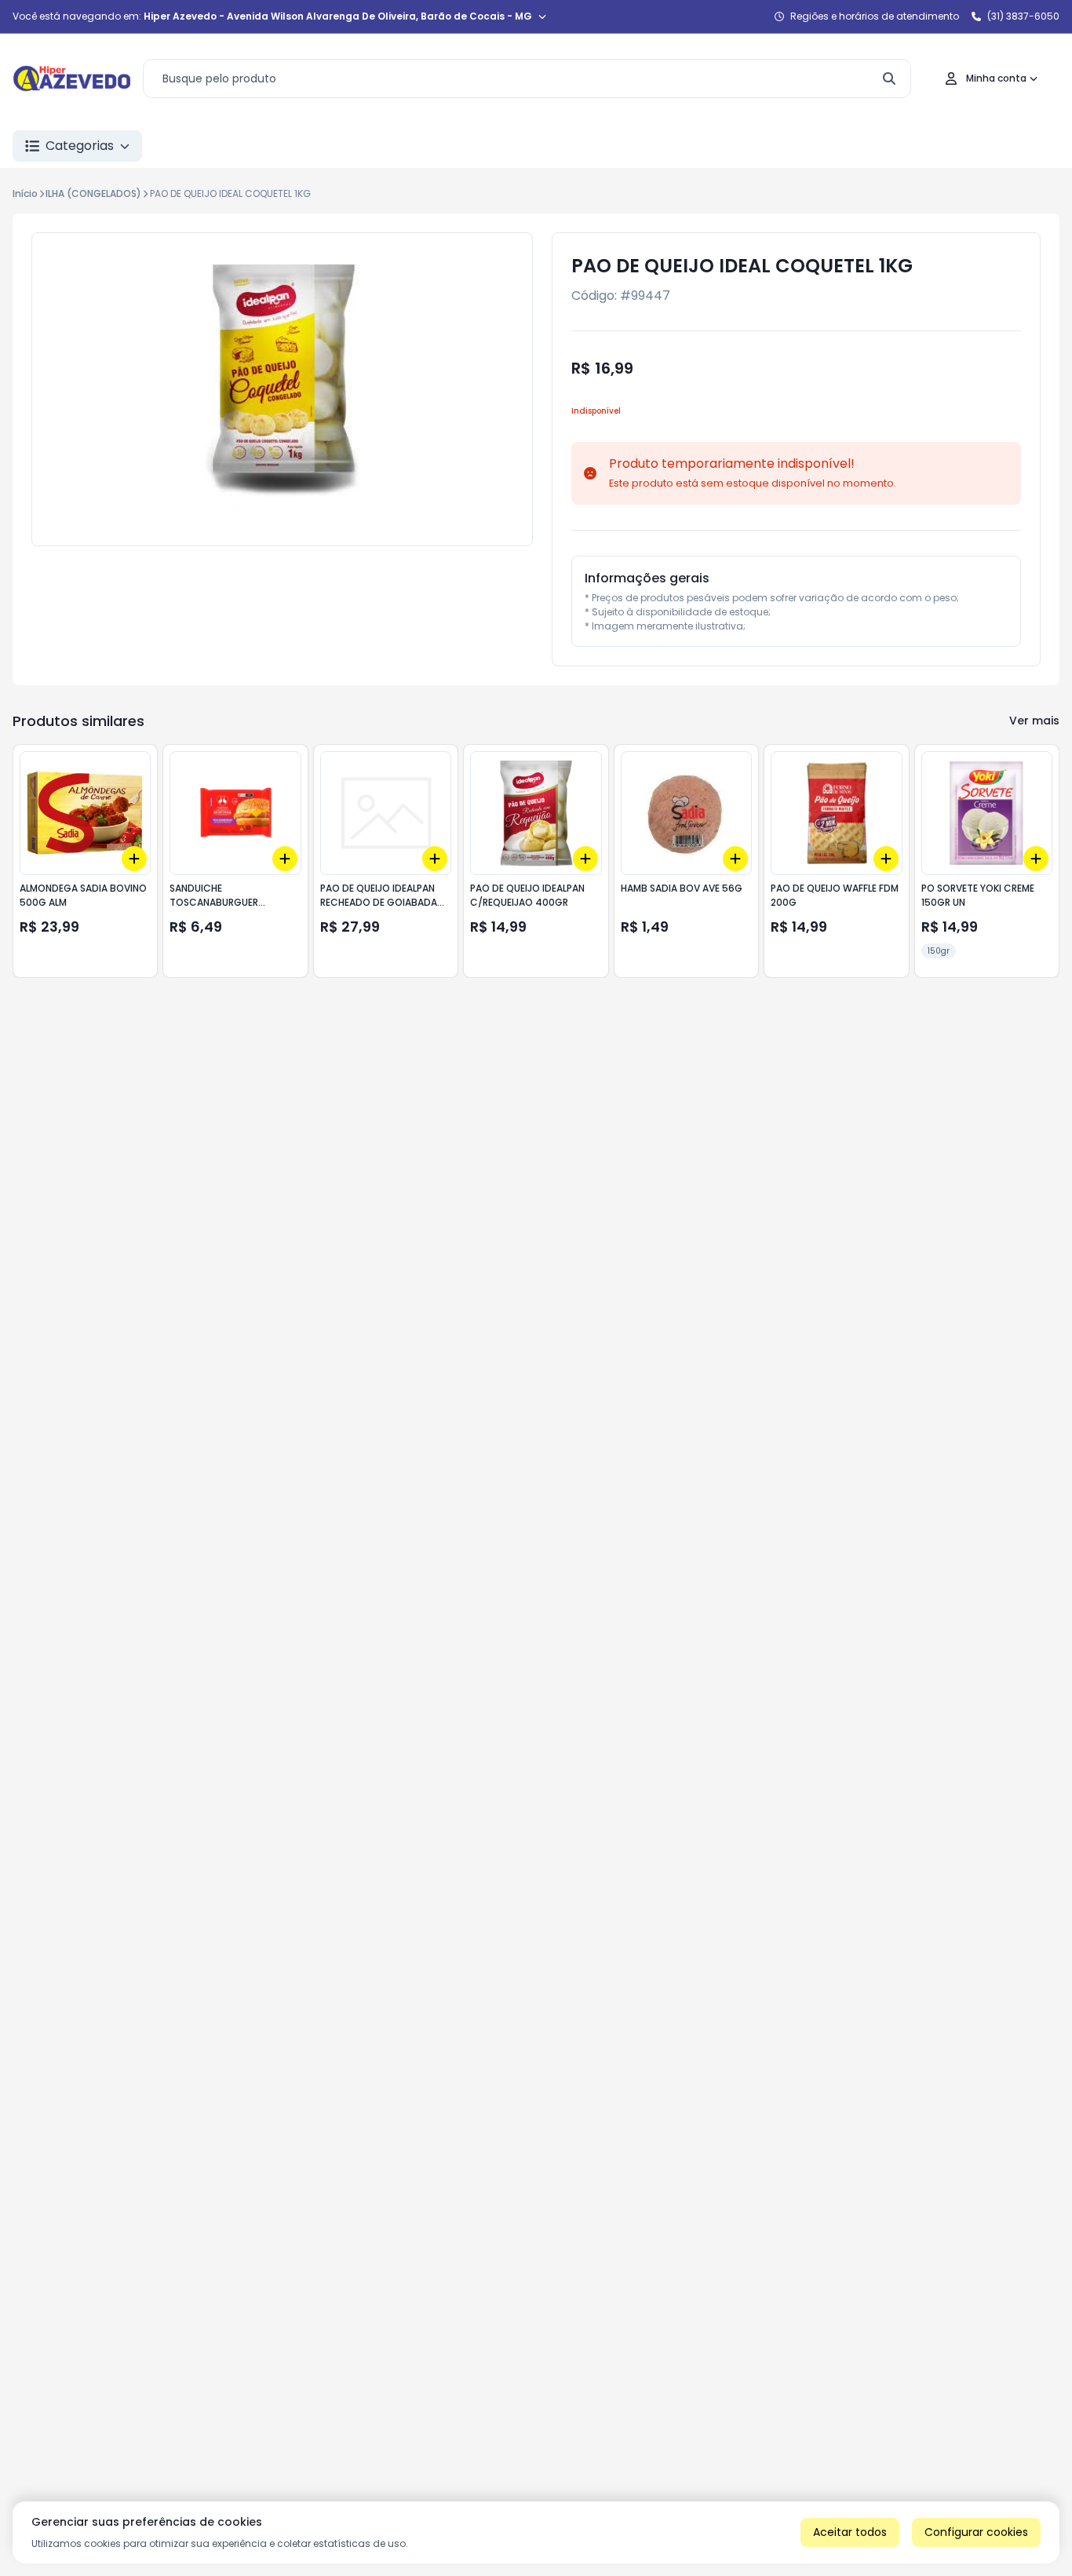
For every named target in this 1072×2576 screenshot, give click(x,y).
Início (25, 193)
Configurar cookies (976, 2532)
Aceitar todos (850, 2532)
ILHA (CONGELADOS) (93, 193)
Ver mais (1034, 721)
